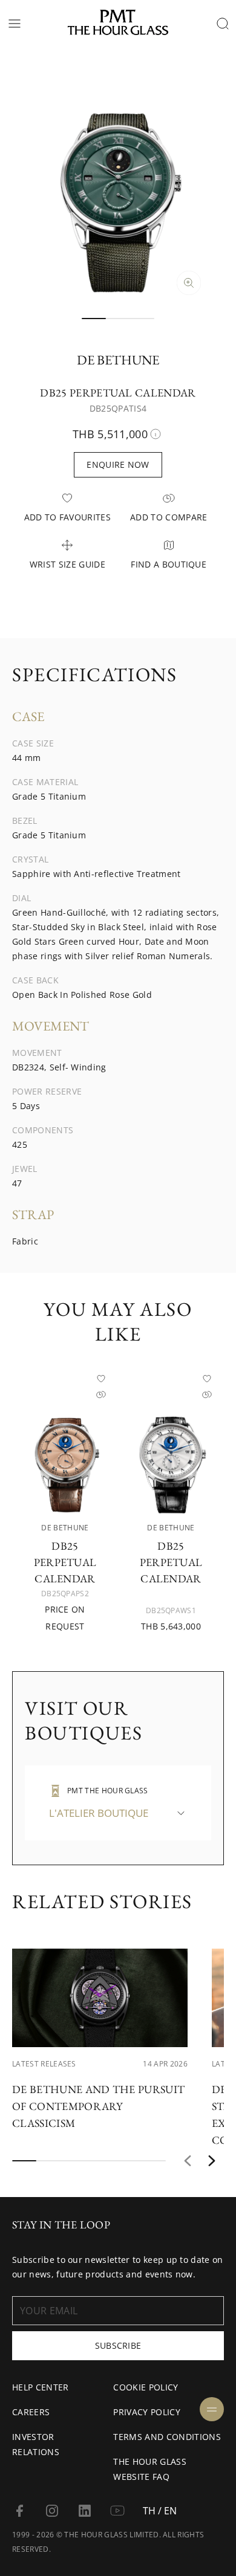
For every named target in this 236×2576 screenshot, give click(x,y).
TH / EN (160, 2511)
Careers (31, 2412)
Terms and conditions (167, 2437)
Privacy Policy (146, 2412)
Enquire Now (118, 464)
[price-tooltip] (156, 434)
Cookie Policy (146, 2387)
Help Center (41, 2387)
